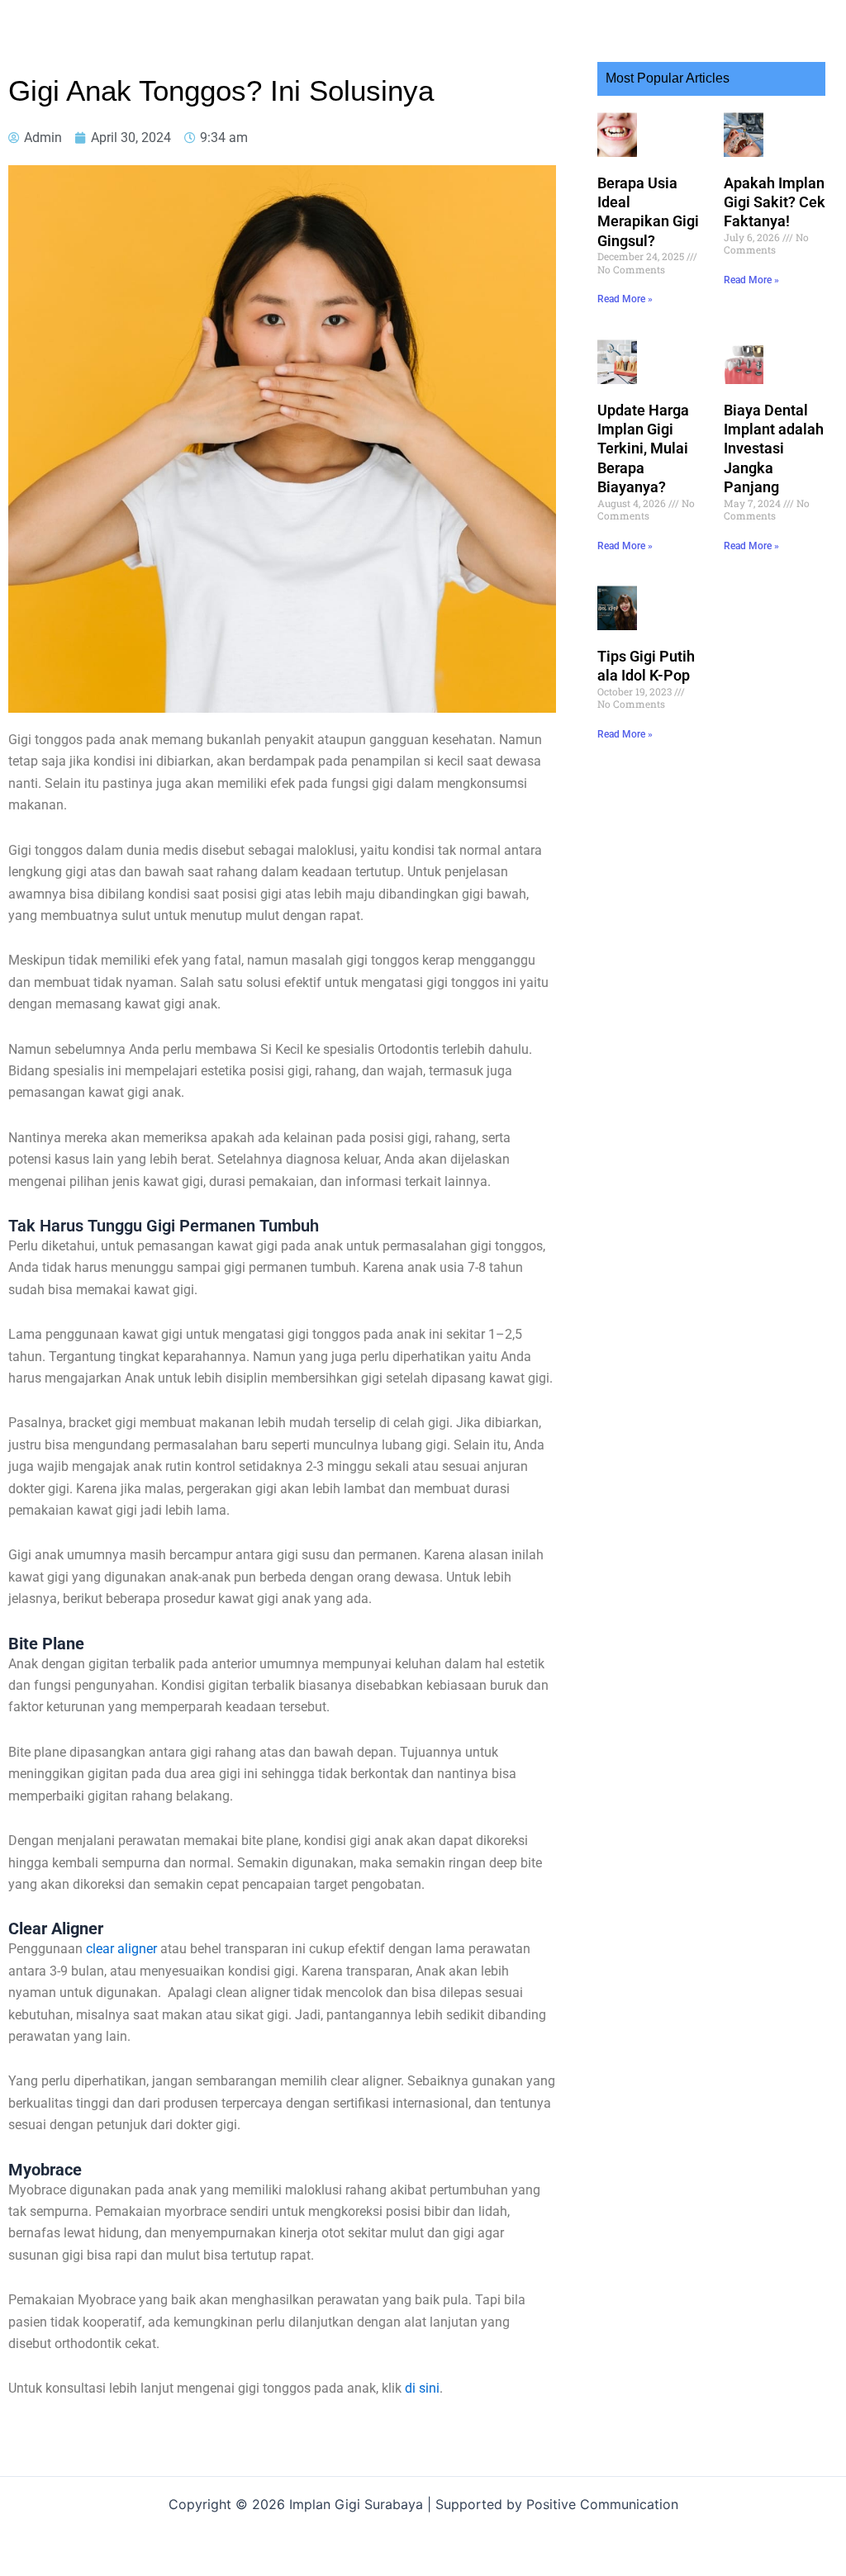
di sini (422, 2388)
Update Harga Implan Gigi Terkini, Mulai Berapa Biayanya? (643, 449)
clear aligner (121, 1949)
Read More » (625, 299)
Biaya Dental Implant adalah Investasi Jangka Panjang (774, 449)
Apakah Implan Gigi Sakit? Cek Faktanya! (775, 202)
